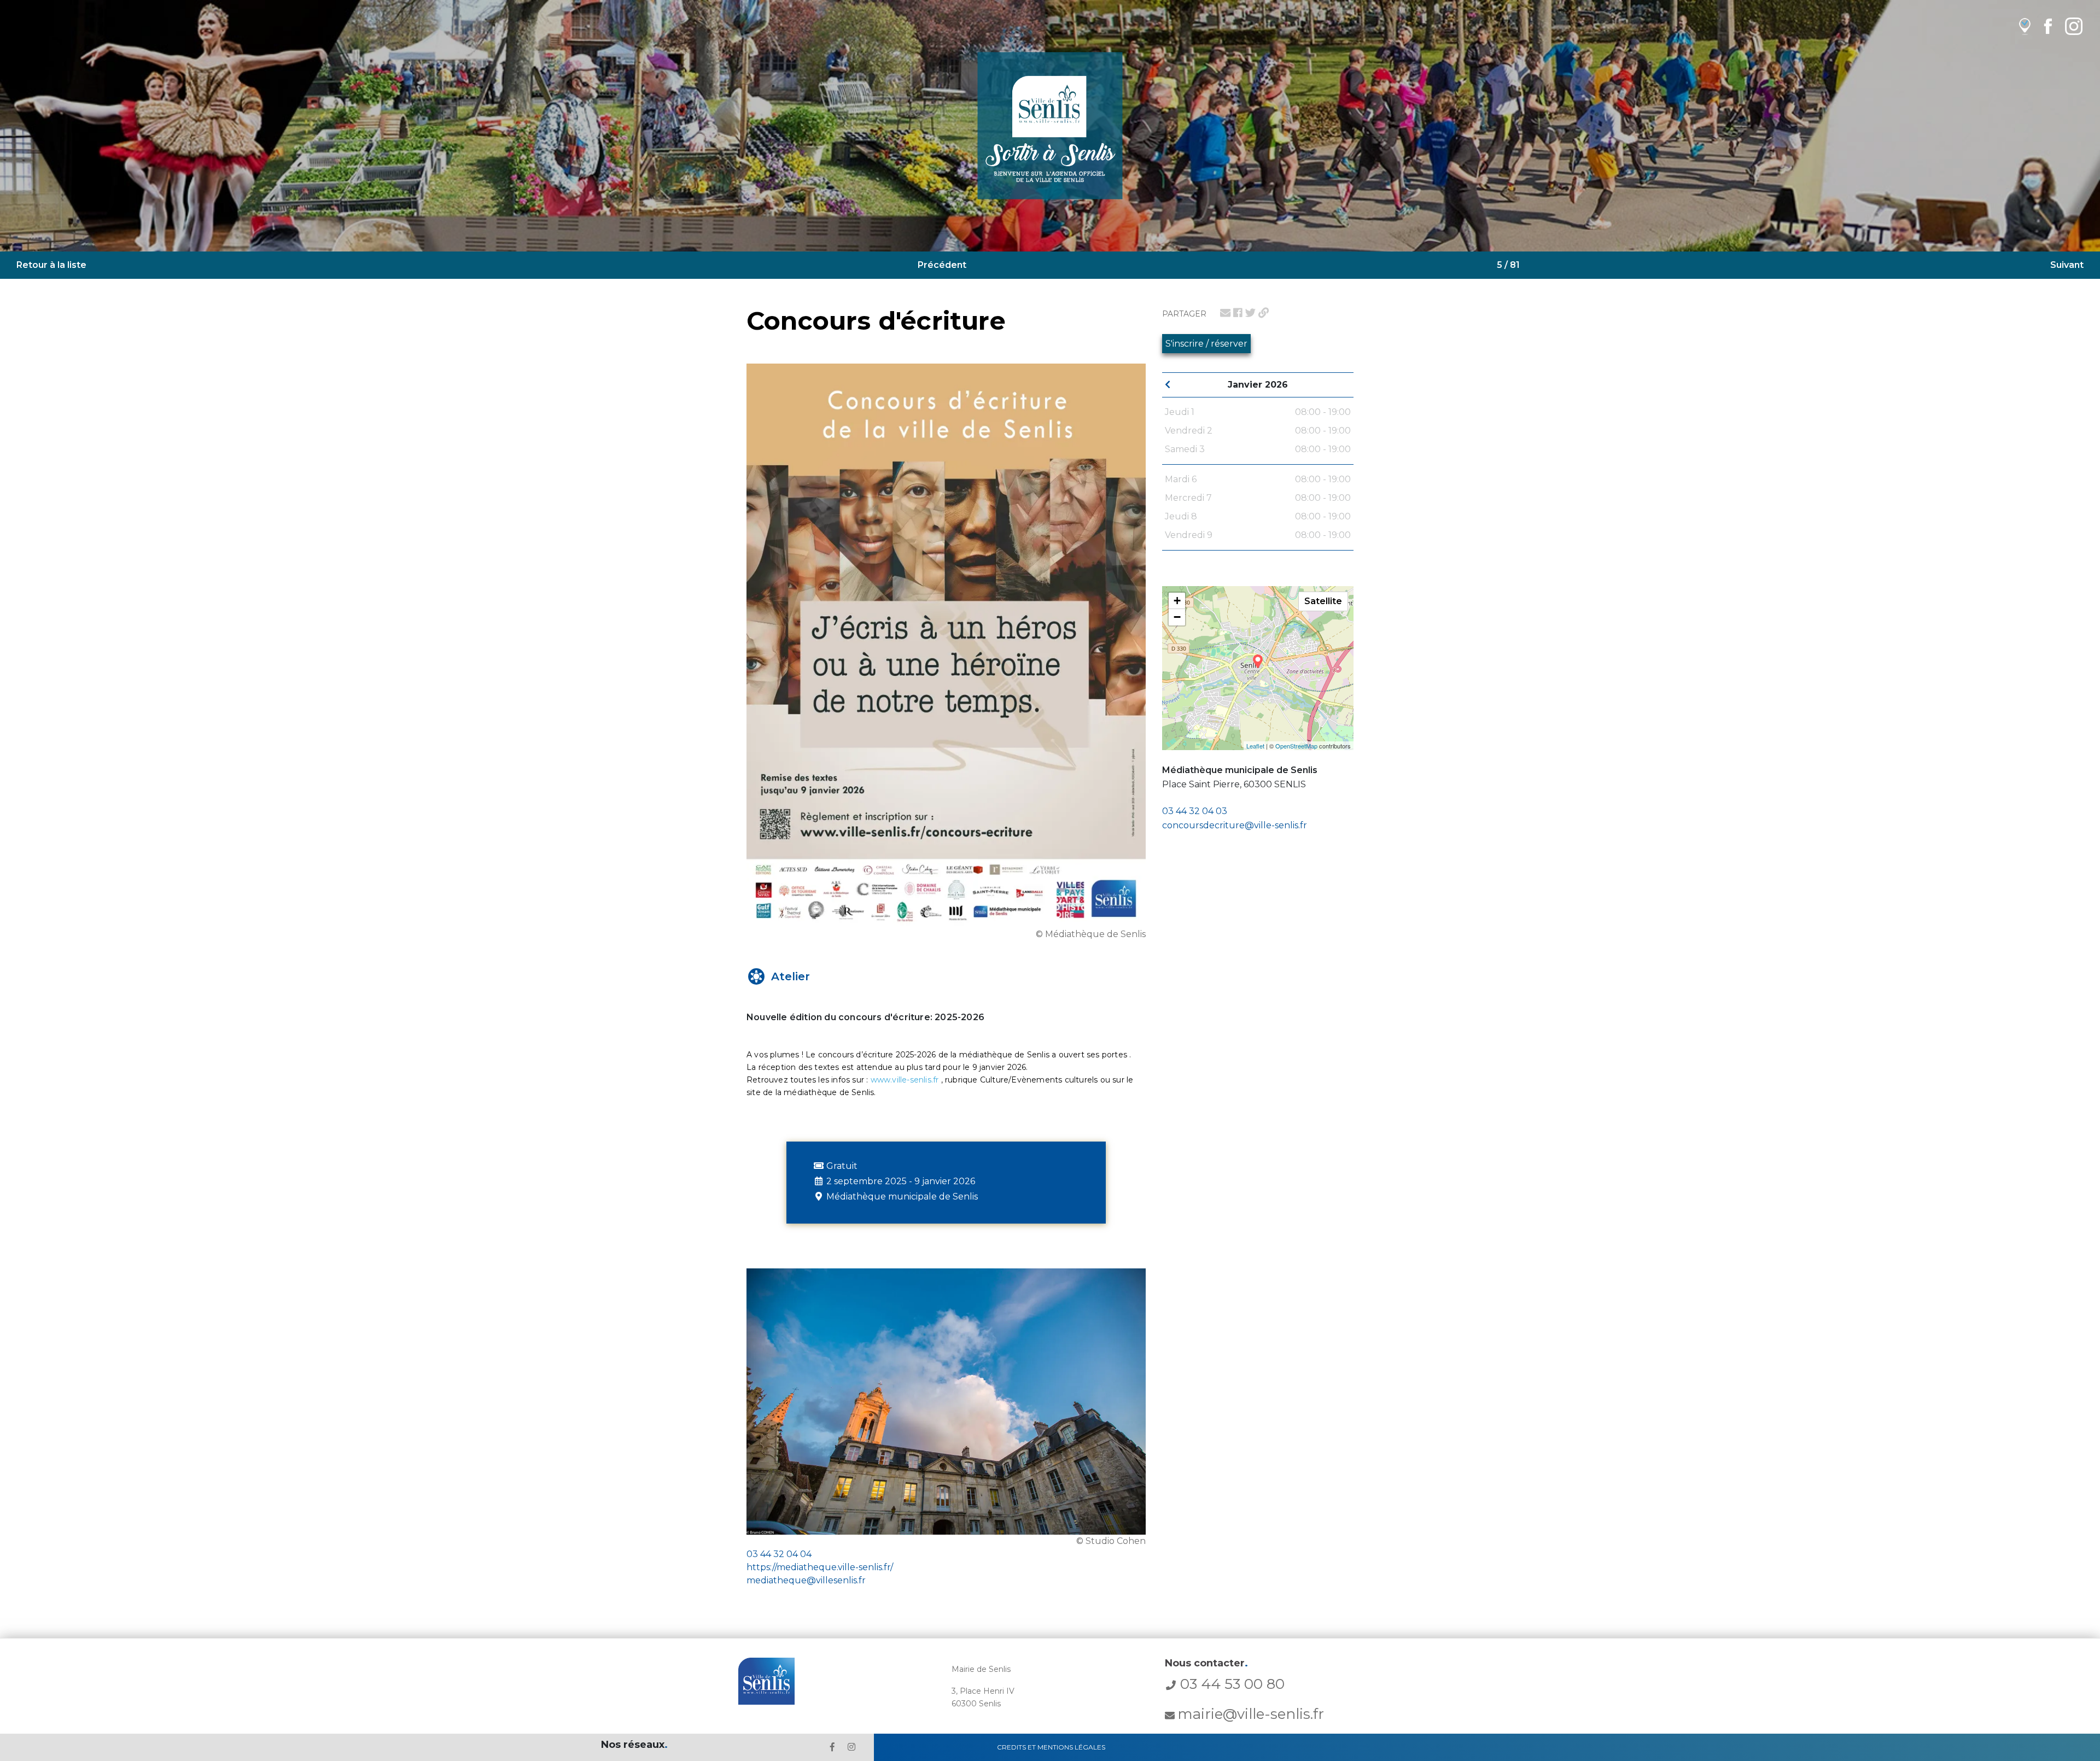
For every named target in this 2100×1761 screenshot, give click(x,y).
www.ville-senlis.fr (905, 1080)
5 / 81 (1508, 265)
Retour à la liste (51, 265)
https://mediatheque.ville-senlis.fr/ (820, 1567)
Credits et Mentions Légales (1051, 1747)
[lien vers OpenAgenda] (2025, 26)
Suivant (2067, 265)
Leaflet (1255, 746)
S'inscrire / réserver (1206, 344)
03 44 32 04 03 (1195, 811)
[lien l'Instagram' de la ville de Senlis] (851, 1747)
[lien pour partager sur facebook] (1238, 313)
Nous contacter (1206, 1663)
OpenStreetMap (1296, 746)
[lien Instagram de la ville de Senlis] (2074, 26)
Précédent (942, 265)
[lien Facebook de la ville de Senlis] (2048, 26)
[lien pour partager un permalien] (1264, 313)
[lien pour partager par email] (1225, 313)
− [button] (1177, 617)
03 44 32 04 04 (779, 1554)
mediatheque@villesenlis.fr (806, 1580)
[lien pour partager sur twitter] (1250, 313)
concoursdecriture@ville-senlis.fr (1235, 825)
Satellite (1323, 601)
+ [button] (1177, 601)
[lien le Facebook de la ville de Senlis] (832, 1747)
